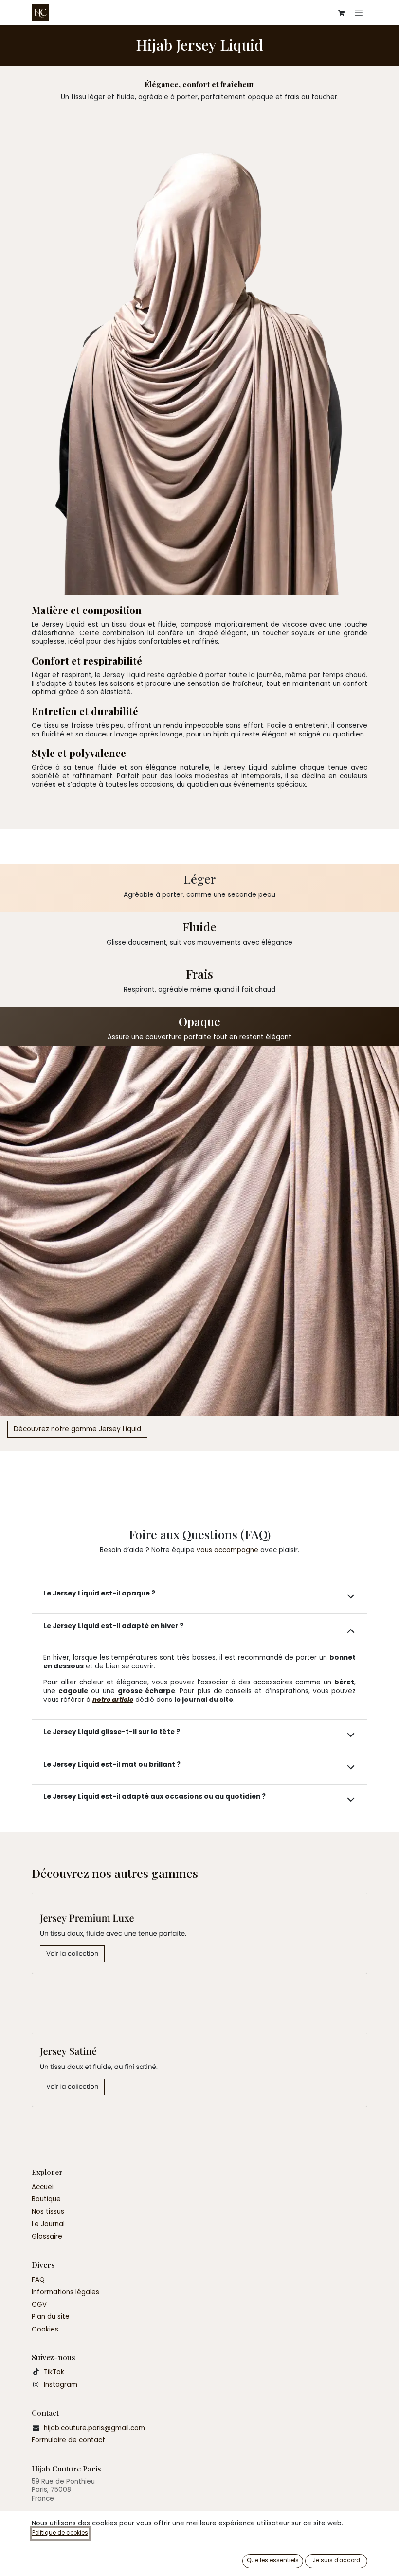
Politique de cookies (60, 2533)
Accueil (43, 2187)
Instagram (61, 2385)
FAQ (38, 2280)
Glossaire (47, 2236)
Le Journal (48, 2224)
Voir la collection (72, 1954)
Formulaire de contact (68, 2440)
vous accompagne (227, 1550)
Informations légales (65, 2292)
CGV (39, 2304)
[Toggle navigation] (359, 13)
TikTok (54, 2372)
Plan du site (51, 2317)
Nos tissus (48, 2212)
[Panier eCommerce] (341, 13)
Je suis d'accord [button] (336, 2560)
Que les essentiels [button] (273, 2560)
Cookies (45, 2329)
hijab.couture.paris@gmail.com (94, 2428)
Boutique (46, 2199)
